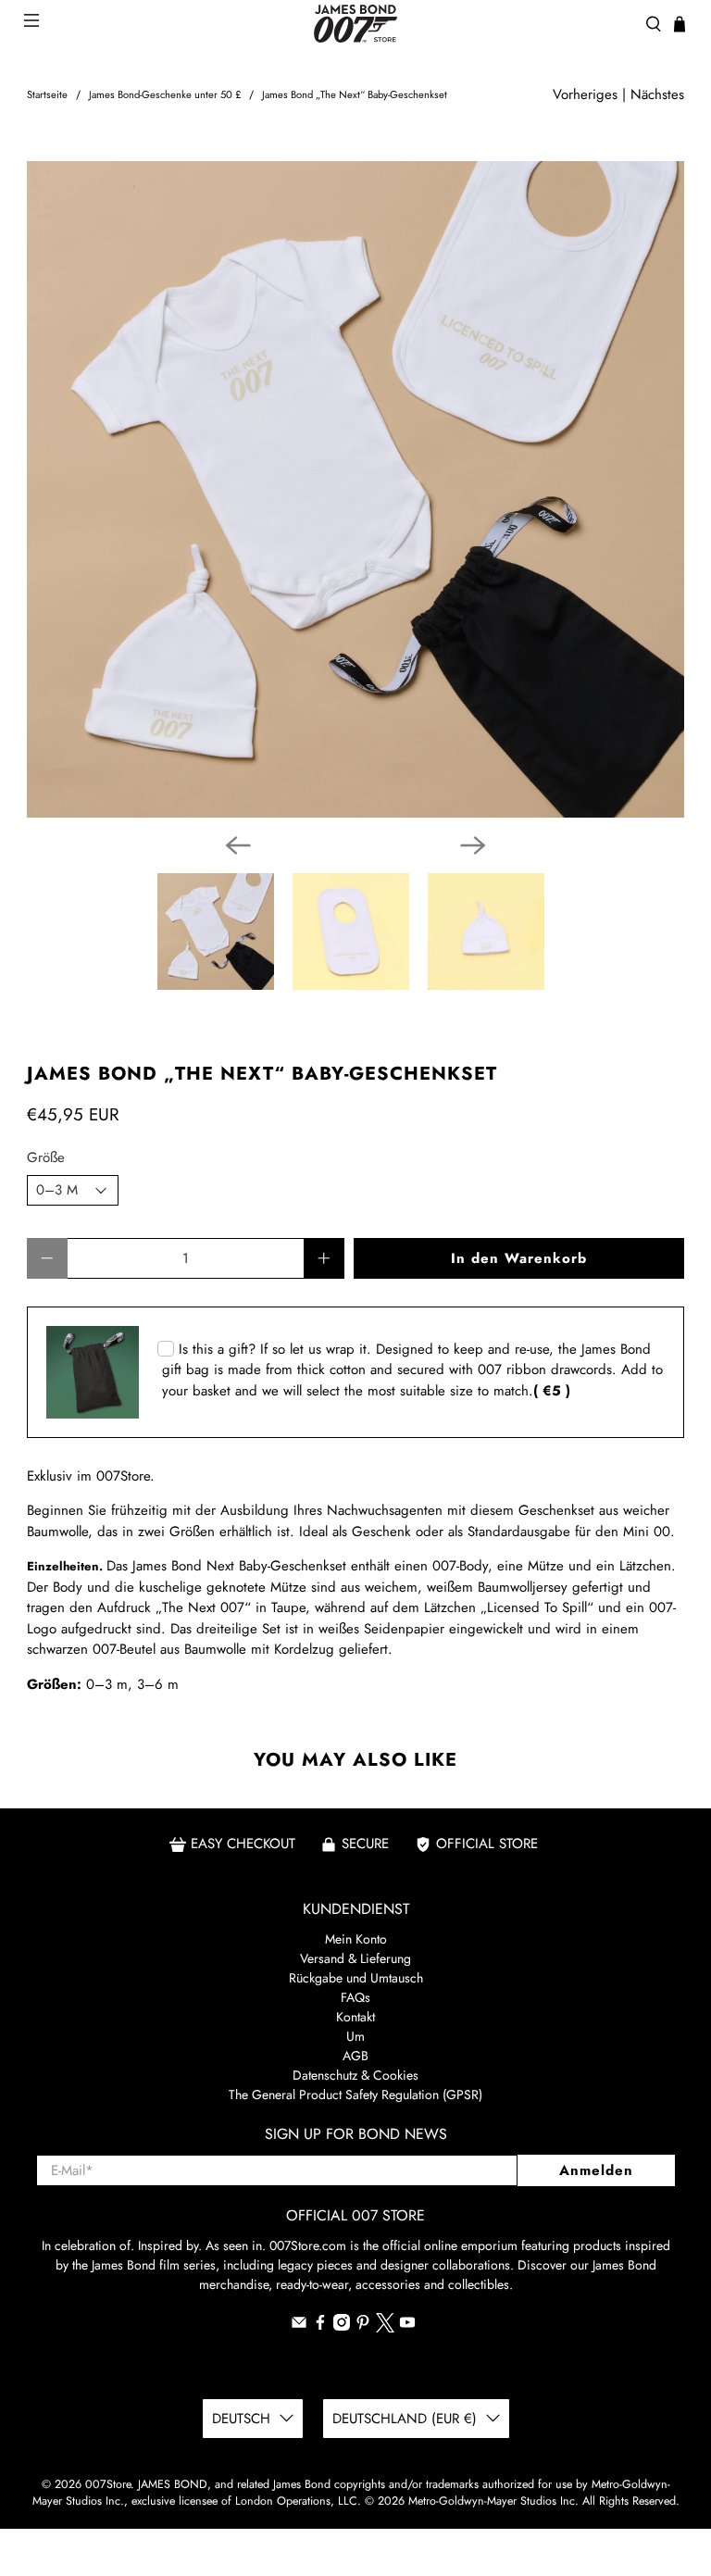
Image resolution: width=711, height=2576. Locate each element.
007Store (108, 2484)
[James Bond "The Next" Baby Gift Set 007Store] (355, 490)
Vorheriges (585, 94)
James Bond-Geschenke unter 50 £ (165, 95)
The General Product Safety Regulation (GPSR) (355, 2095)
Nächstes (657, 94)
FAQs (355, 1997)
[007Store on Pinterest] (363, 2326)
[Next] (473, 845)
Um (355, 2036)
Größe (46, 1157)
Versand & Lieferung (355, 1958)
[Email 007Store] (299, 2326)
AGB (355, 2056)
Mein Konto (356, 1939)
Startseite (47, 95)
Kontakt (355, 2017)
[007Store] (355, 24)
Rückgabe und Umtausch (356, 1978)
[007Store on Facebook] (320, 2326)
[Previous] (238, 845)
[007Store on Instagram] (342, 2326)
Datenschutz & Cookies (355, 2075)
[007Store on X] (385, 2328)
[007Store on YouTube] (407, 2326)
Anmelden (596, 2170)
